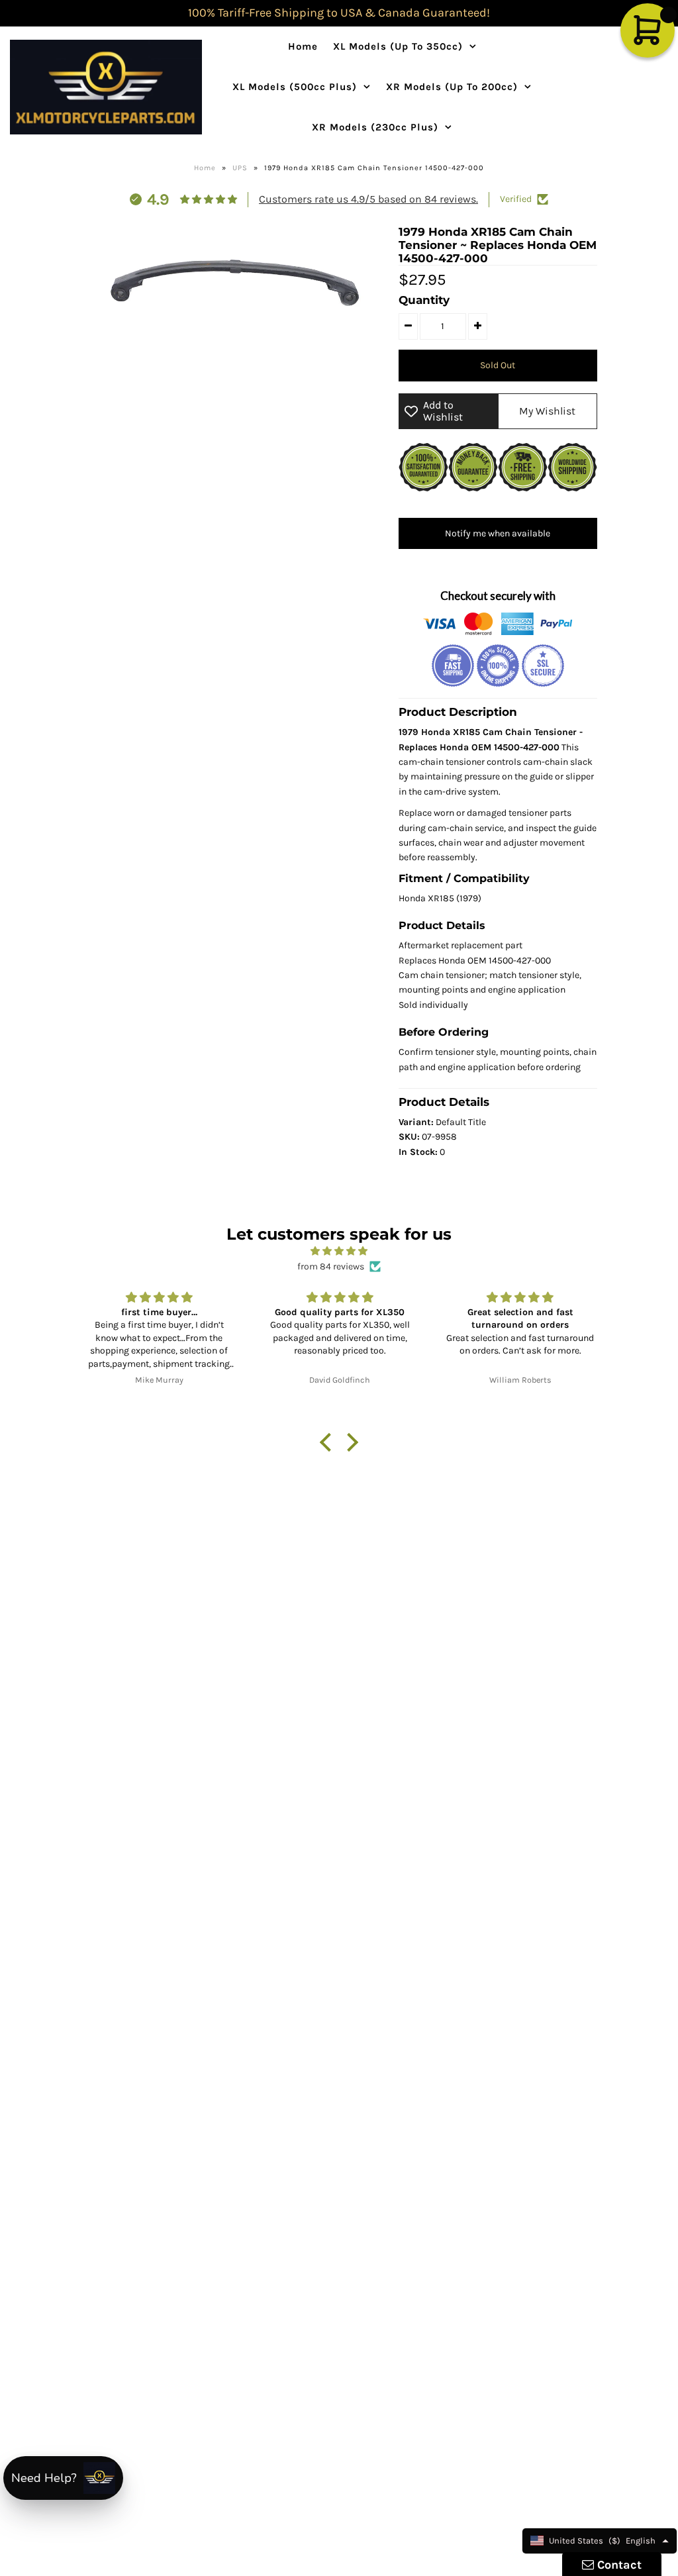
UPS (240, 168)
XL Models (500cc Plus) (295, 87)
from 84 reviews (331, 1266)
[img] (339, 1251)
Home (303, 46)
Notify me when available (498, 533)
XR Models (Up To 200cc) (452, 87)
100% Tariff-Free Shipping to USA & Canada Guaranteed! (339, 13)
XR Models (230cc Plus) (375, 127)
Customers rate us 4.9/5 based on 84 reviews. (368, 199)
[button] (329, 1442)
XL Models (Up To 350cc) (398, 46)
